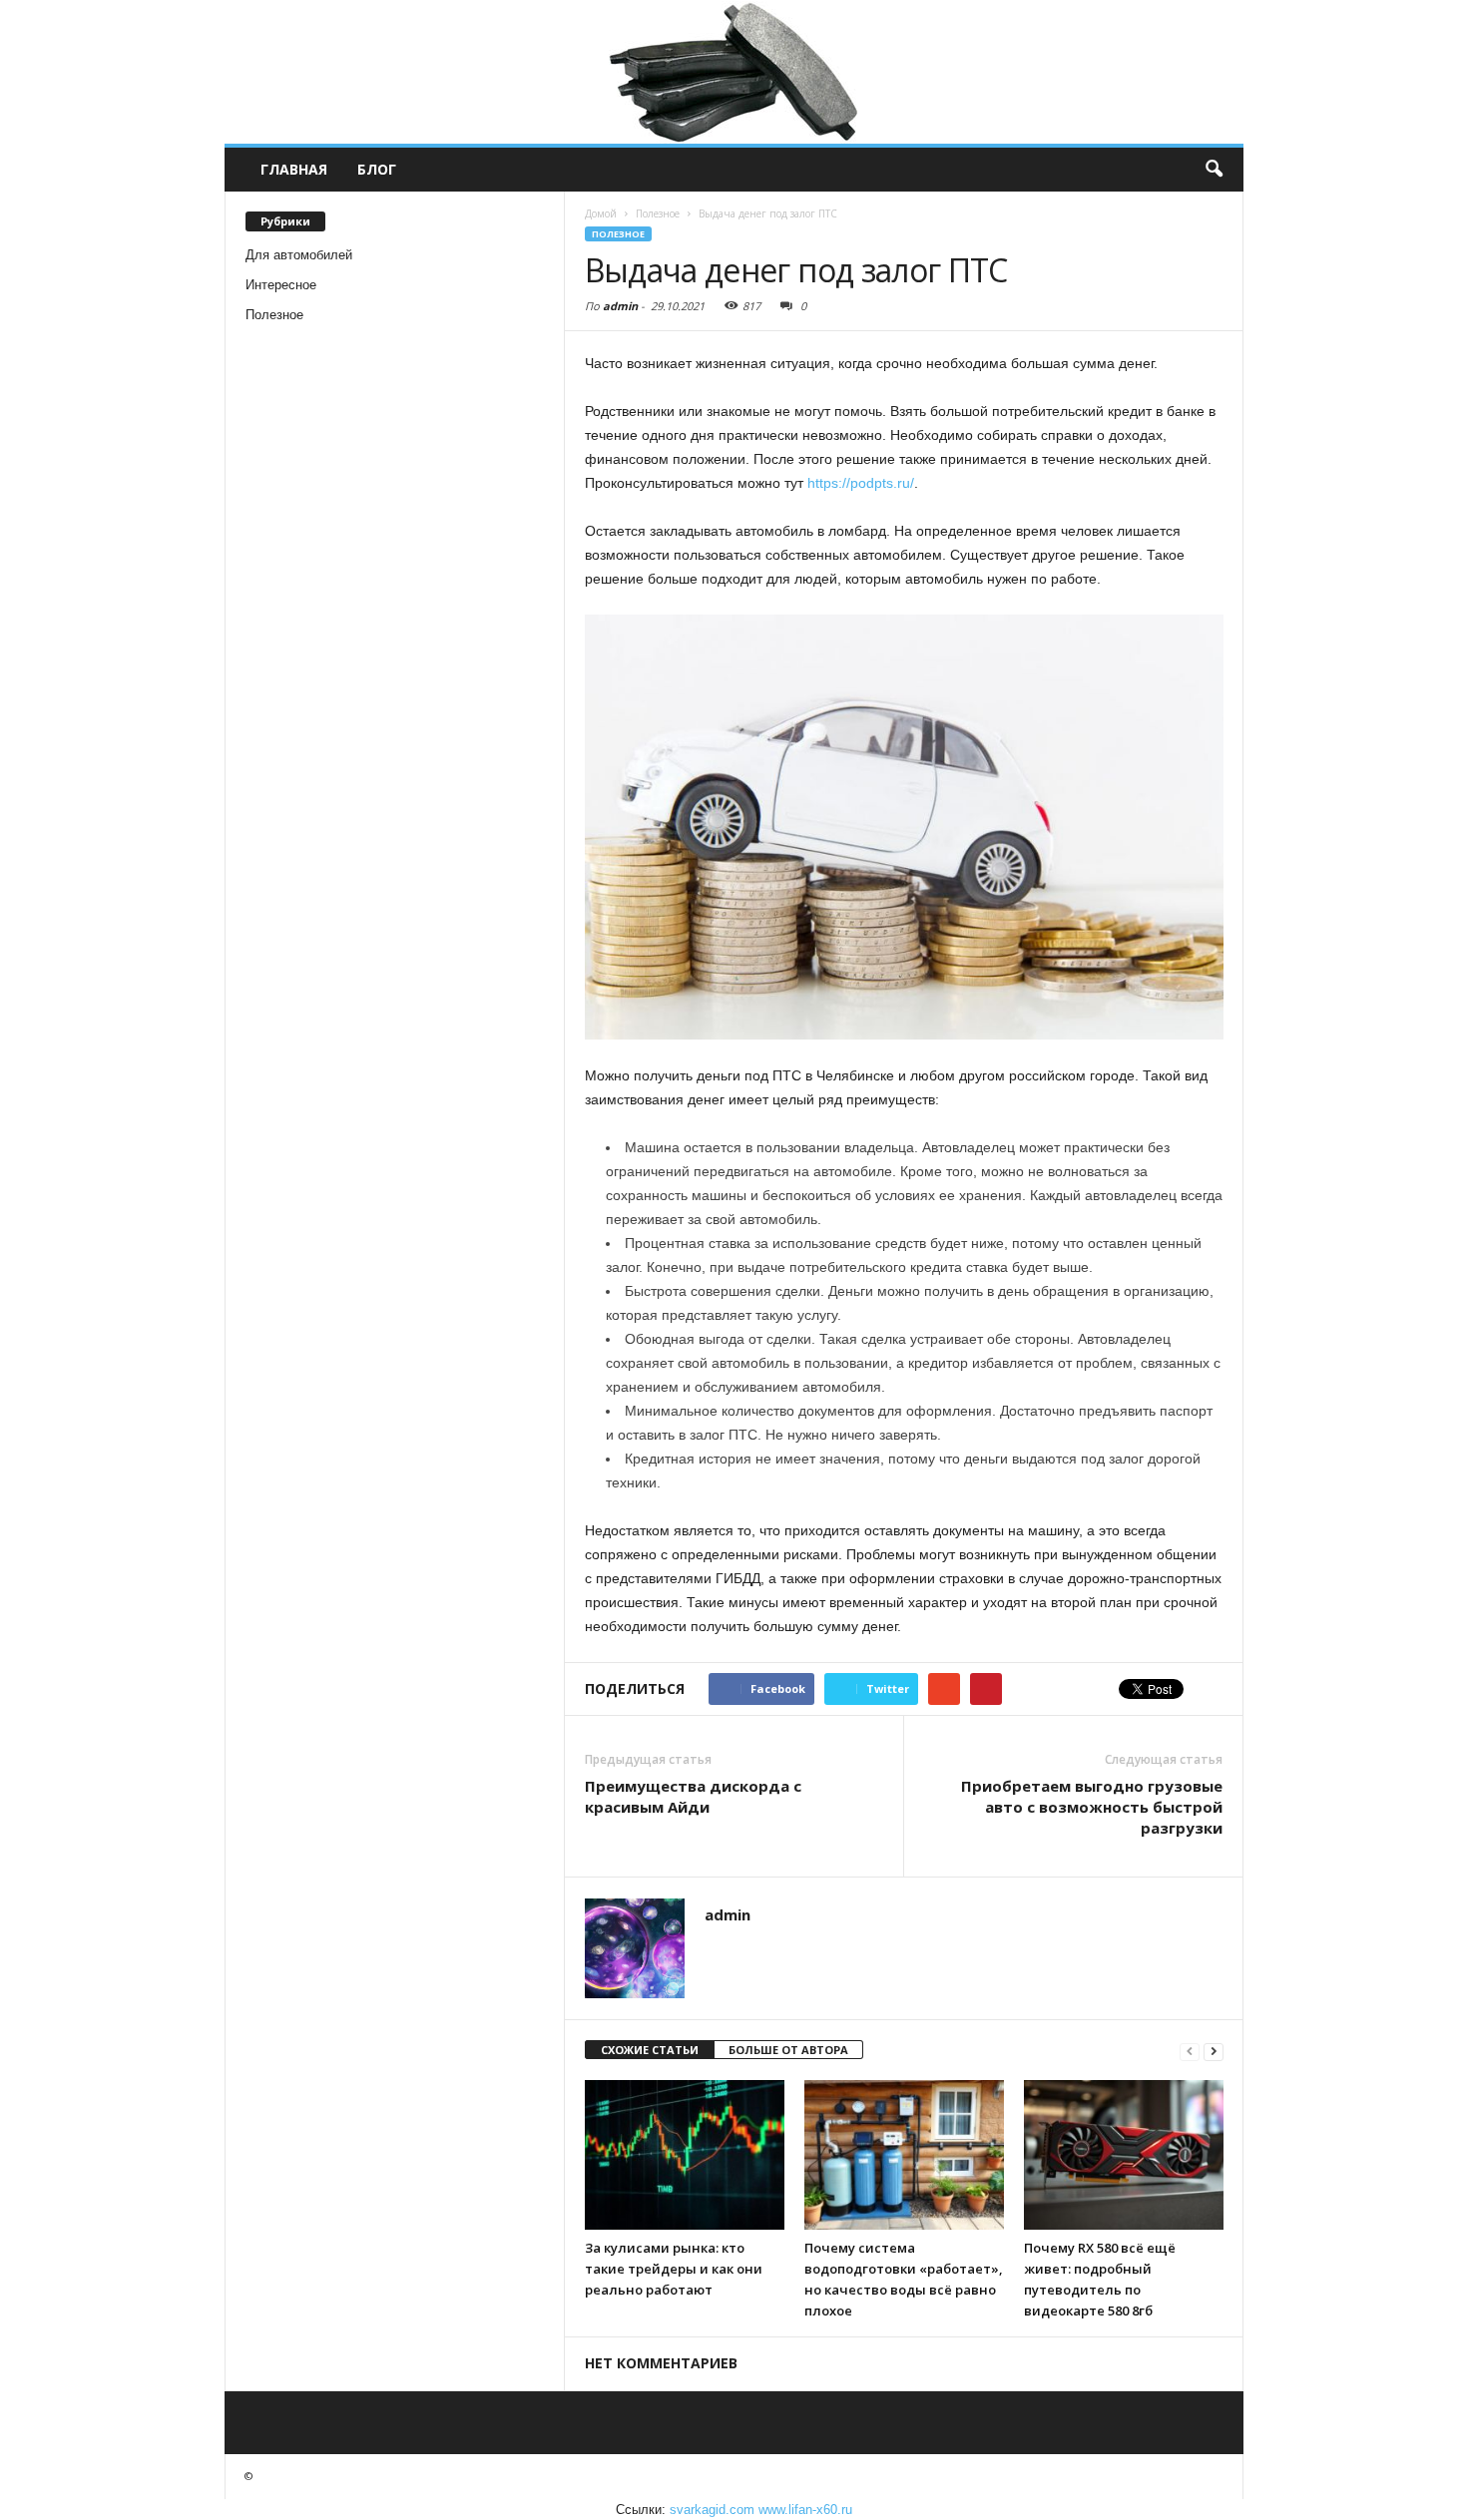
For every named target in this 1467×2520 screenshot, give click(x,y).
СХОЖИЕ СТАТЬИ (650, 2050)
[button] (1214, 170)
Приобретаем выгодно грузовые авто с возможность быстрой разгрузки (1092, 1807)
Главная (294, 169)
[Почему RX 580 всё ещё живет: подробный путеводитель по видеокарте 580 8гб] (1124, 2155)
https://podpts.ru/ (861, 483)
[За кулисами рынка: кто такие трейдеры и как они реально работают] (685, 2155)
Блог (377, 169)
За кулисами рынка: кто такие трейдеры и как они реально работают (674, 2269)
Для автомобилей (299, 255)
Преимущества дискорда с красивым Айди (693, 1796)
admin (620, 306)
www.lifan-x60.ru (805, 2510)
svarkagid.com (712, 2510)
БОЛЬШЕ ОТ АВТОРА (788, 2050)
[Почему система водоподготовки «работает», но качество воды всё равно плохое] (904, 2155)
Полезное (274, 315)
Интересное (281, 285)
